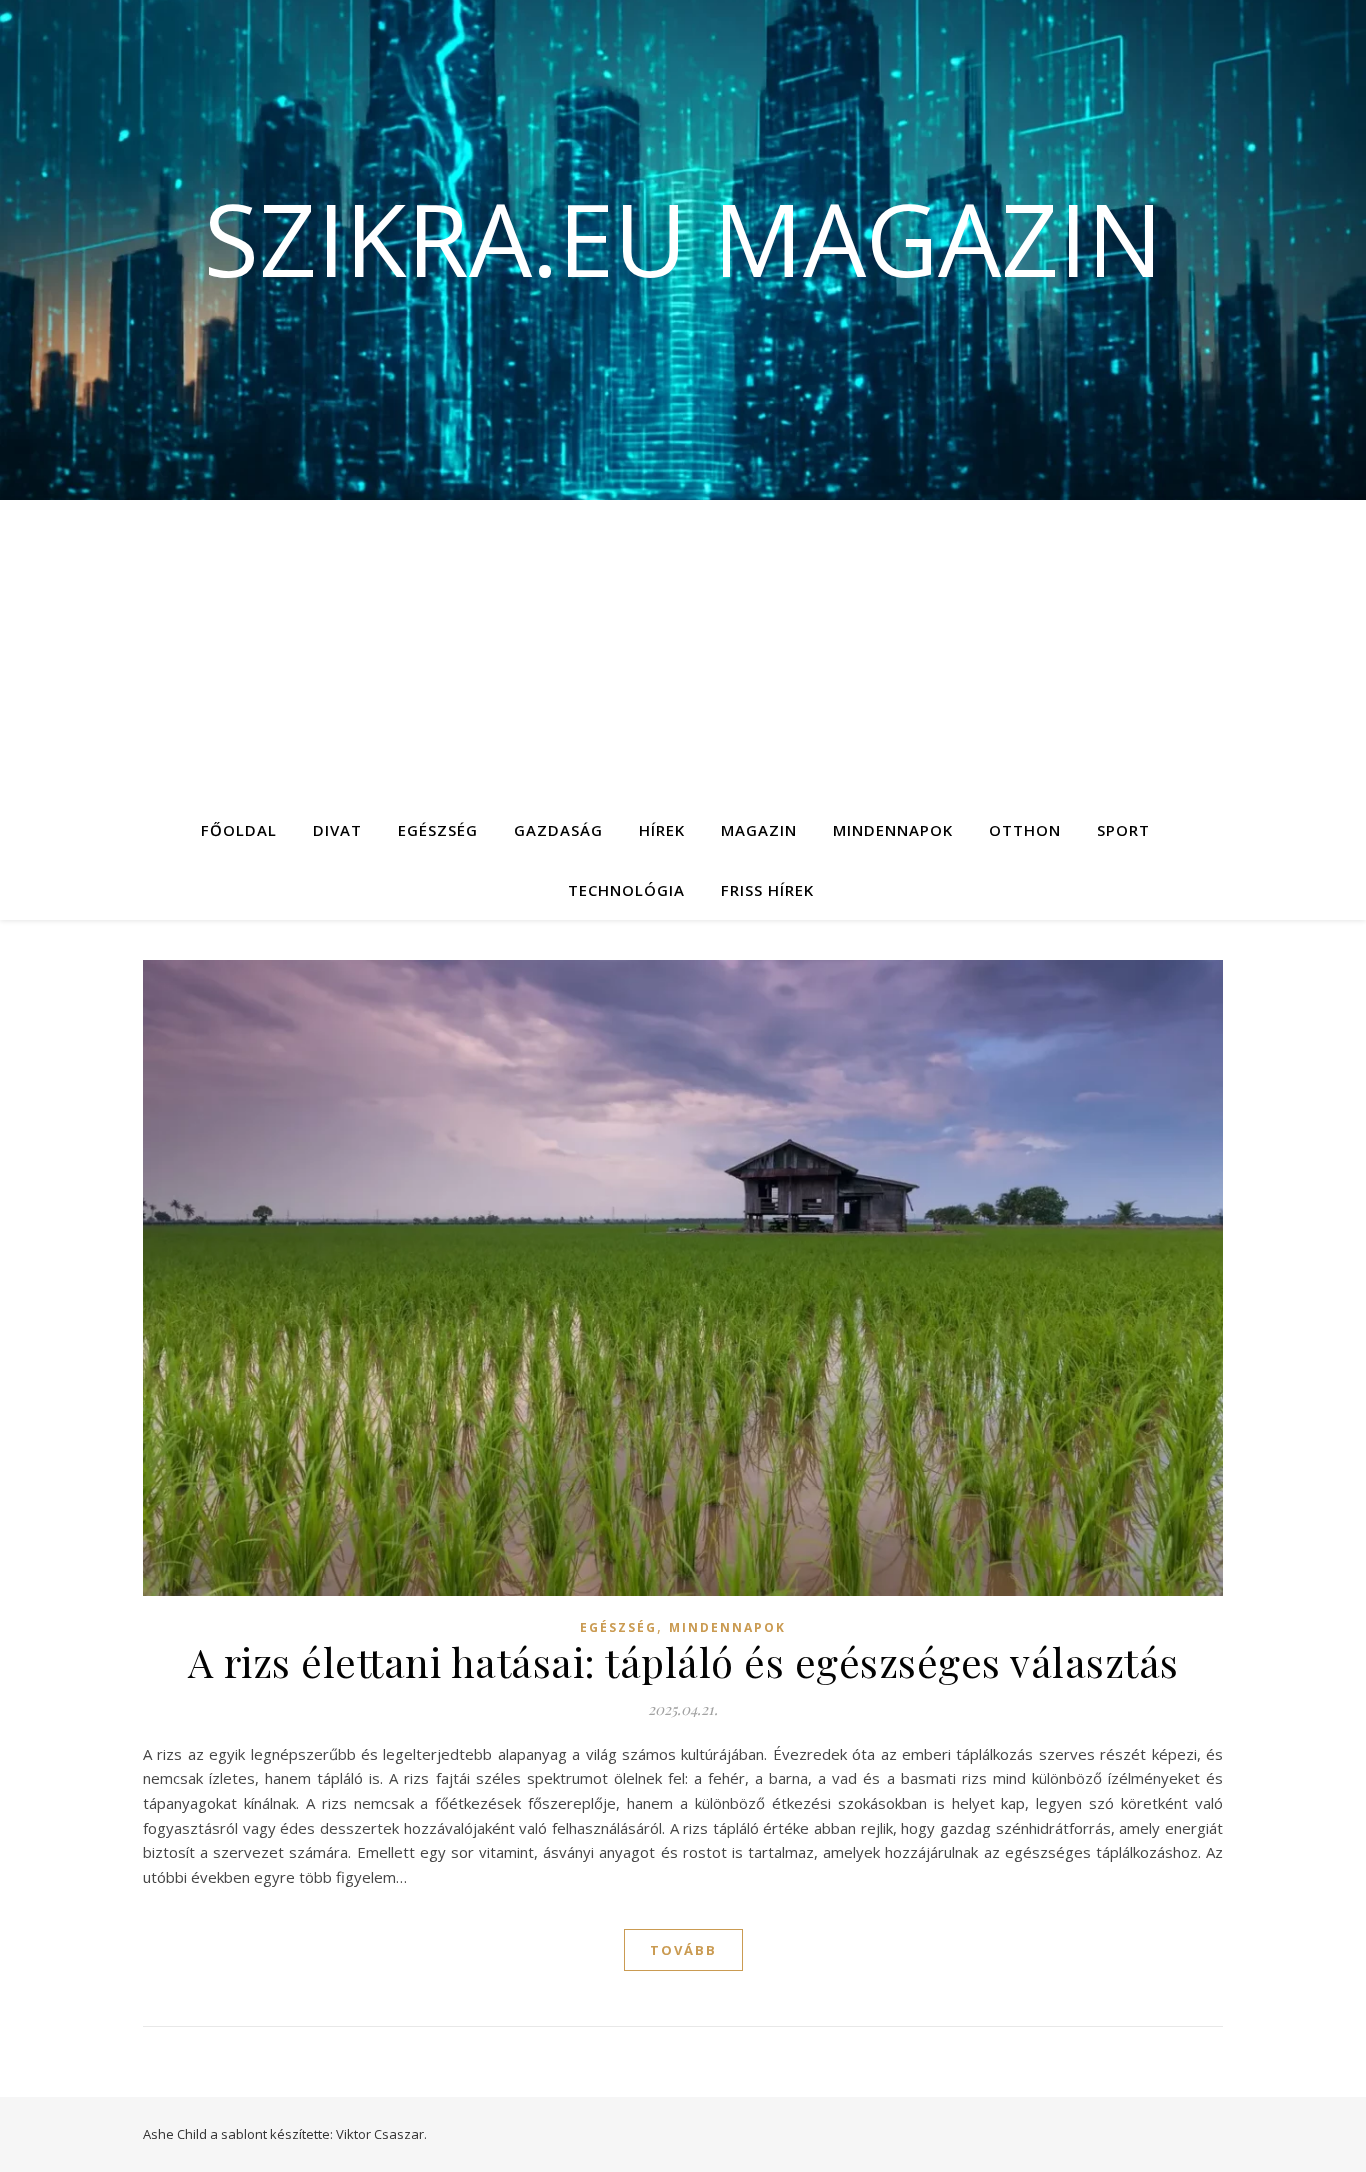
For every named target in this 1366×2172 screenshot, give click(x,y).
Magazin (759, 830)
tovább (683, 1950)
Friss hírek (767, 890)
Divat (337, 830)
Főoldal (239, 830)
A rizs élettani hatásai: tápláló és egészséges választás (683, 1661)
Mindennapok (893, 830)
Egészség (438, 830)
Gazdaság (558, 830)
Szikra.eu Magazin (683, 238)
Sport (1123, 830)
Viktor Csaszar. (381, 2134)
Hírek (662, 830)
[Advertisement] (683, 650)
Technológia (626, 890)
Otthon (1025, 830)
